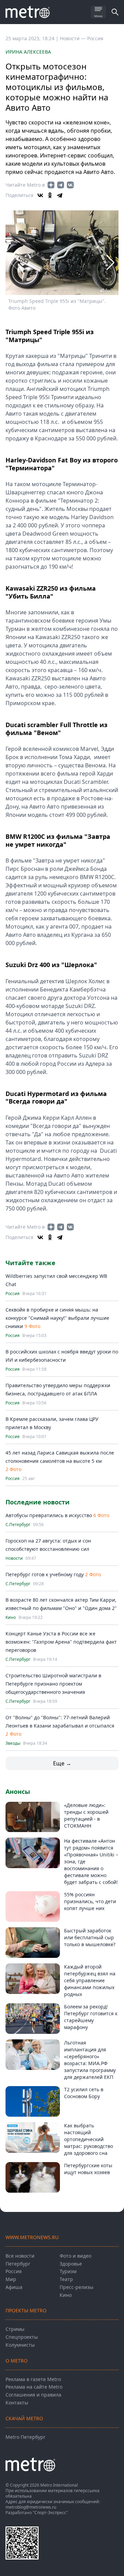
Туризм (68, 2271)
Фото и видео (75, 2256)
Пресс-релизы (76, 2287)
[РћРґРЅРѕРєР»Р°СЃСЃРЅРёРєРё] (50, 195)
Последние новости (38, 1502)
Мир (11, 2279)
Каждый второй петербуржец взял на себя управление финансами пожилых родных (90, 1980)
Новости (14, 1558)
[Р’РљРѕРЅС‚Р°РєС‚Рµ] (40, 195)
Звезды (13, 1743)
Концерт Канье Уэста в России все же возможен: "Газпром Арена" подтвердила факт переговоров (61, 1642)
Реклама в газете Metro (33, 2379)
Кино (11, 1618)
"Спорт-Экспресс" (50, 2513)
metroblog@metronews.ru (31, 2507)
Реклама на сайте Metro (34, 2387)
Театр (66, 2279)
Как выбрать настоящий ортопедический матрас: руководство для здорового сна (89, 2139)
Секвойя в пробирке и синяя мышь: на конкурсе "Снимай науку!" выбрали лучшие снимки (57, 1318)
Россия (95, 38)
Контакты (17, 2403)
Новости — (74, 38)
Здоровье (71, 2264)
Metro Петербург (25, 2437)
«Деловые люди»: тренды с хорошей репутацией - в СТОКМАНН (86, 1815)
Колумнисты (20, 2345)
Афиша (14, 2287)
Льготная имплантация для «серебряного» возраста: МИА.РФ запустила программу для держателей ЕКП (90, 2060)
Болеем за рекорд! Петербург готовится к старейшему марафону (91, 2017)
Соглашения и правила (33, 2395)
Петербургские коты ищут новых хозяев (88, 2169)
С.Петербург (18, 1525)
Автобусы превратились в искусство (49, 1515)
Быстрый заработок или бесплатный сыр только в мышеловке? (90, 1937)
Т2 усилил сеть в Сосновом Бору (84, 2093)
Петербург (18, 2264)
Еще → (62, 1763)
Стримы (15, 2329)
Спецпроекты (22, 2337)
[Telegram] (60, 195)
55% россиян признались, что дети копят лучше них (90, 1901)
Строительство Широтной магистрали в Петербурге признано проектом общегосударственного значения (53, 1684)
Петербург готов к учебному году (45, 1574)
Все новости (20, 2256)
